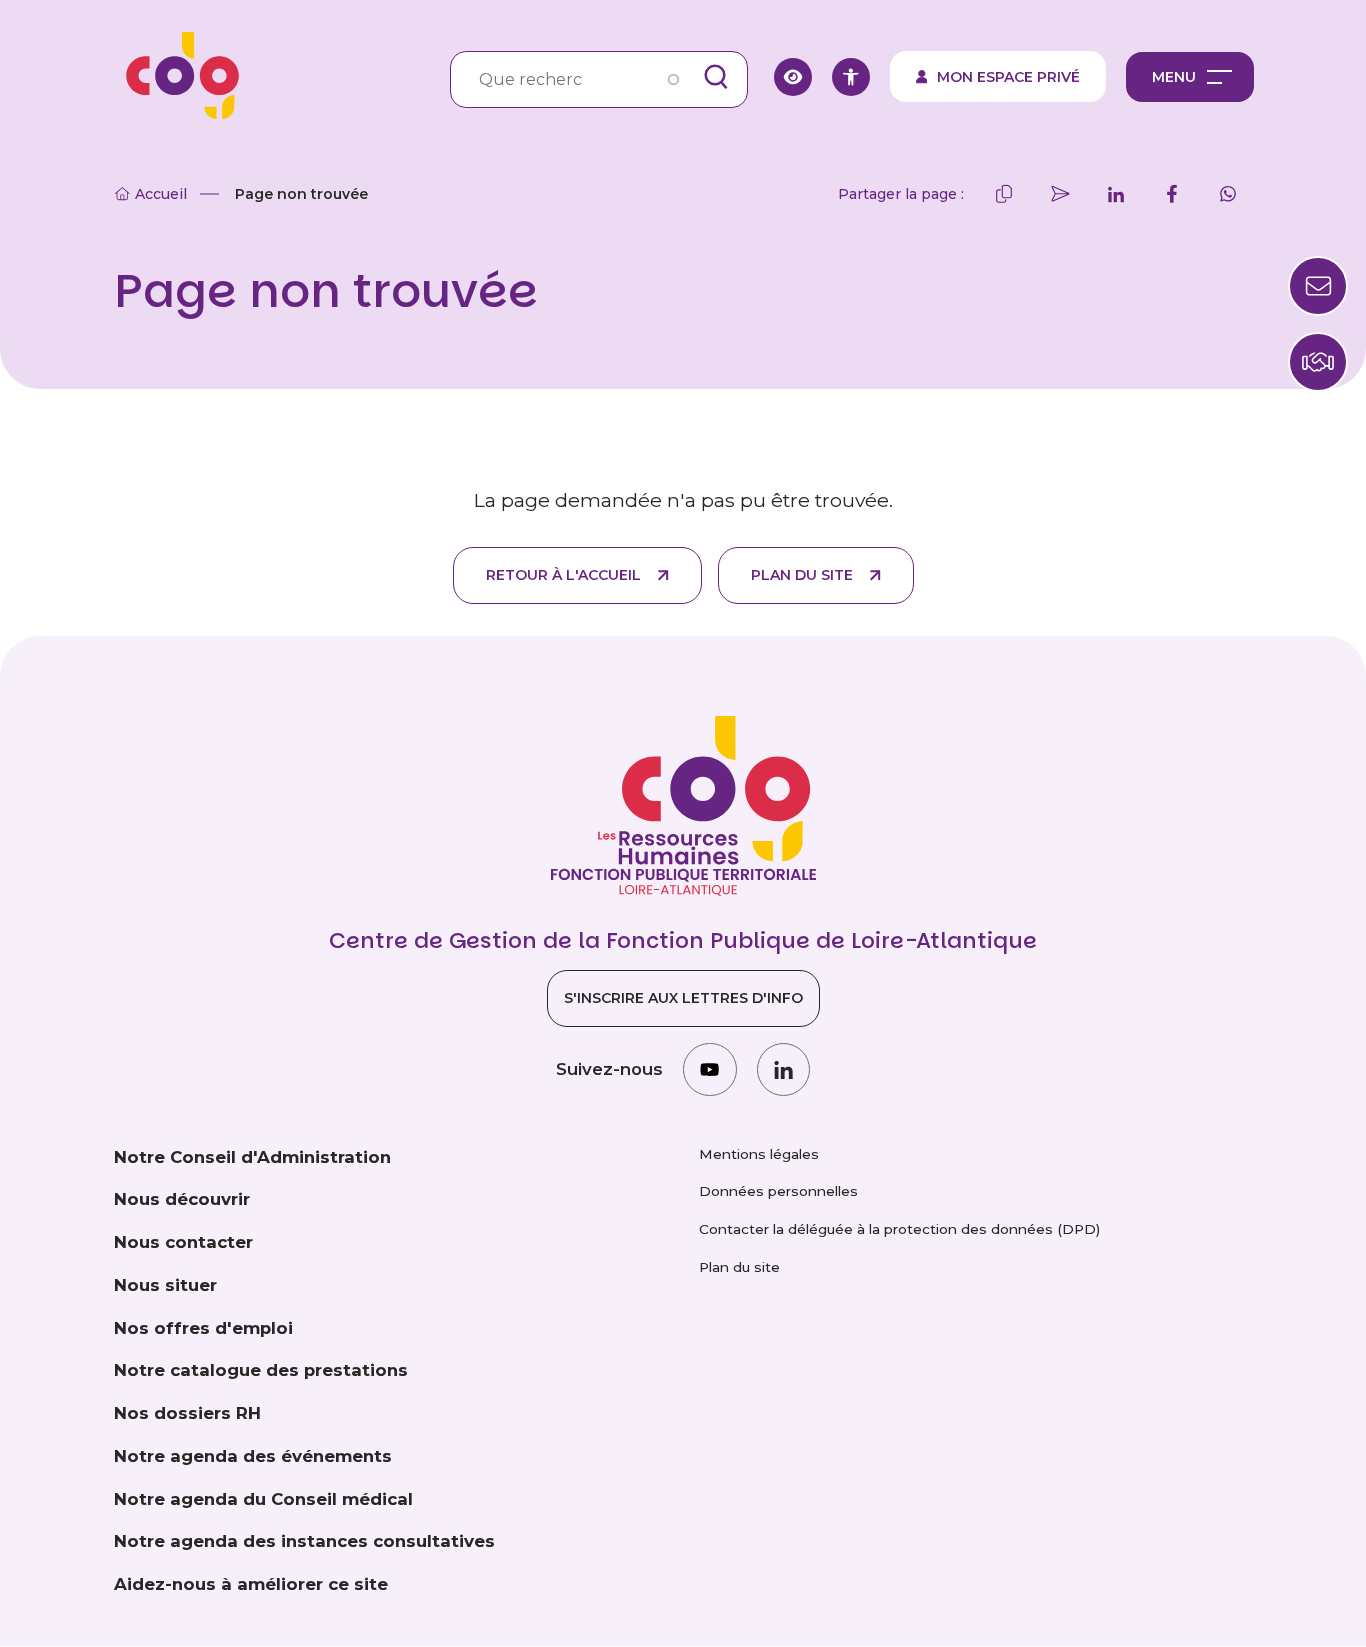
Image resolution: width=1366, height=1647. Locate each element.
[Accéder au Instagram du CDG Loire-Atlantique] (709, 1069)
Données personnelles (778, 1191)
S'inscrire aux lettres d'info (683, 998)
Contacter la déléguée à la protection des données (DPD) (899, 1229)
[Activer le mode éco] (793, 77)
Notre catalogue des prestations (261, 1370)
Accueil (161, 194)
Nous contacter (183, 1242)
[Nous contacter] (1318, 362)
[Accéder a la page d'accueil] (176, 76)
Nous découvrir (182, 1199)
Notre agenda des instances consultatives (304, 1541)
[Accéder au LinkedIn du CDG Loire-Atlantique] (783, 1069)
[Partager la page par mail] (1060, 194)
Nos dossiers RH (187, 1413)
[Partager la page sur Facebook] (1172, 194)
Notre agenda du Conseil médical (263, 1499)
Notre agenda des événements (253, 1456)
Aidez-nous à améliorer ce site (251, 1584)
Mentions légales (759, 1154)
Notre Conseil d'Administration (252, 1157)
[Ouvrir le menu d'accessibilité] (851, 77)
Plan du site (802, 575)
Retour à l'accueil (563, 575)
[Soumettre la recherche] (716, 77)
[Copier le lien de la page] (1004, 194)
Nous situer (165, 1285)
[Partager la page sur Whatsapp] (1228, 194)
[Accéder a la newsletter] (1318, 286)
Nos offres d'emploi (203, 1328)
